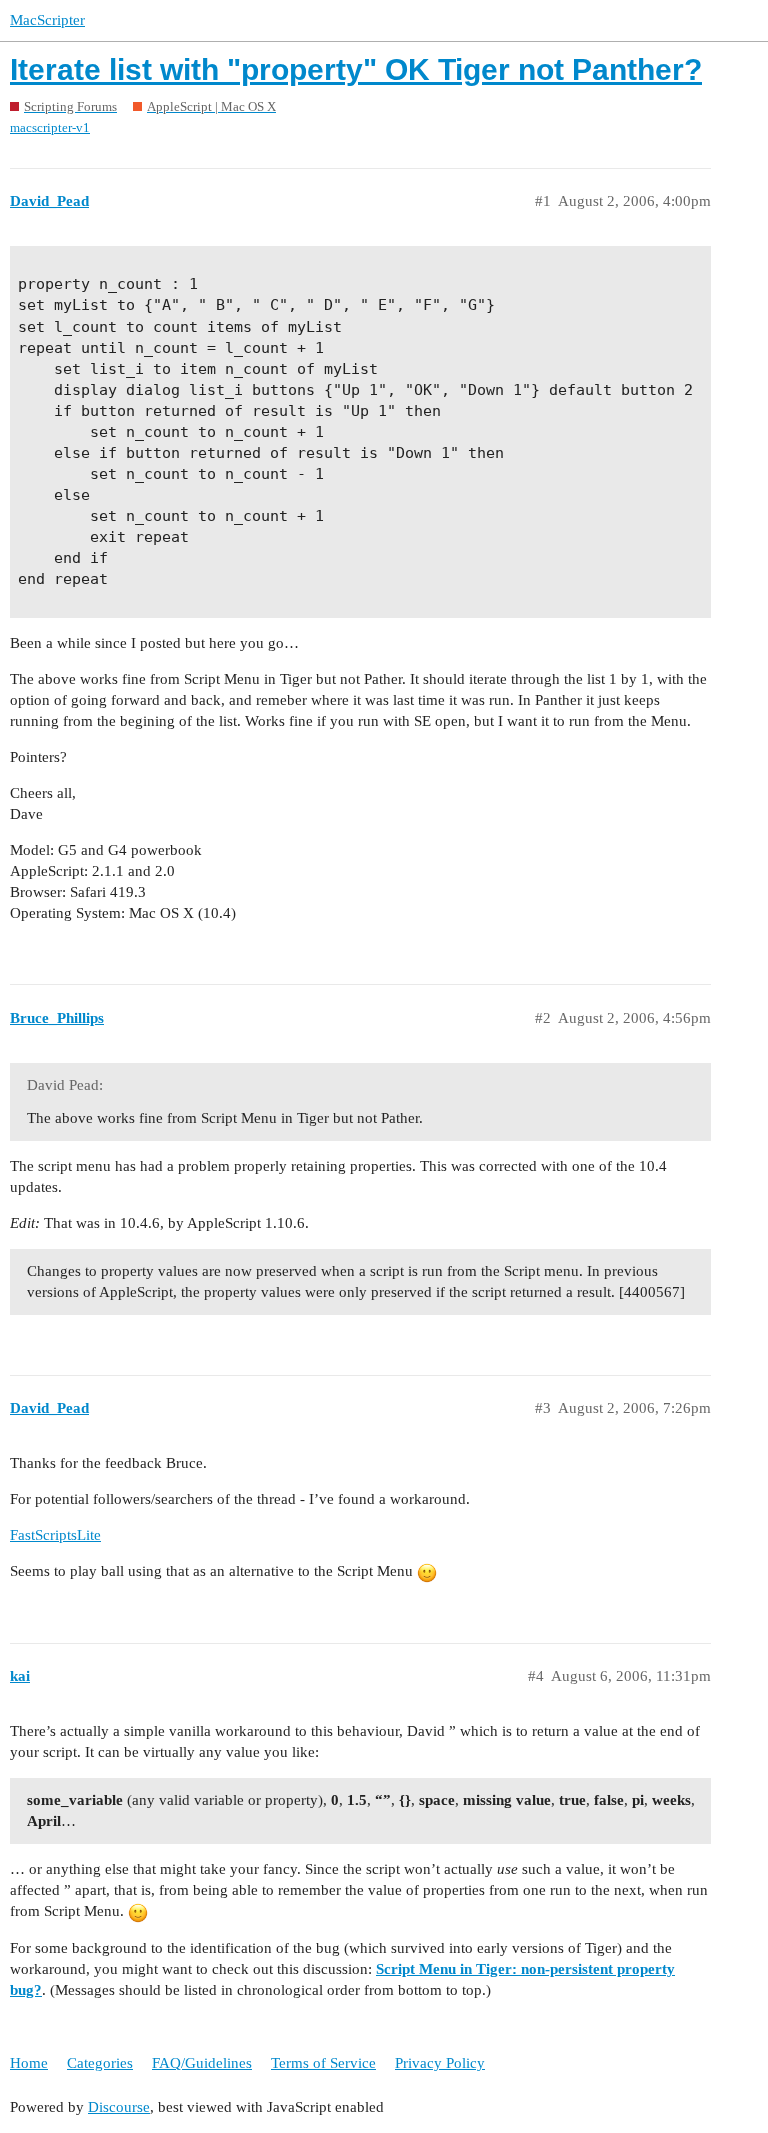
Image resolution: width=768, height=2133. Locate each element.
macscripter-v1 (50, 127)
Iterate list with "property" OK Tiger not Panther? (356, 69)
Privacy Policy (440, 2063)
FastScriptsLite (55, 1535)
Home (29, 2063)
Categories (100, 2063)
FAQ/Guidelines (202, 2063)
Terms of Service (323, 2063)
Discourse (119, 2107)
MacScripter (47, 20)
